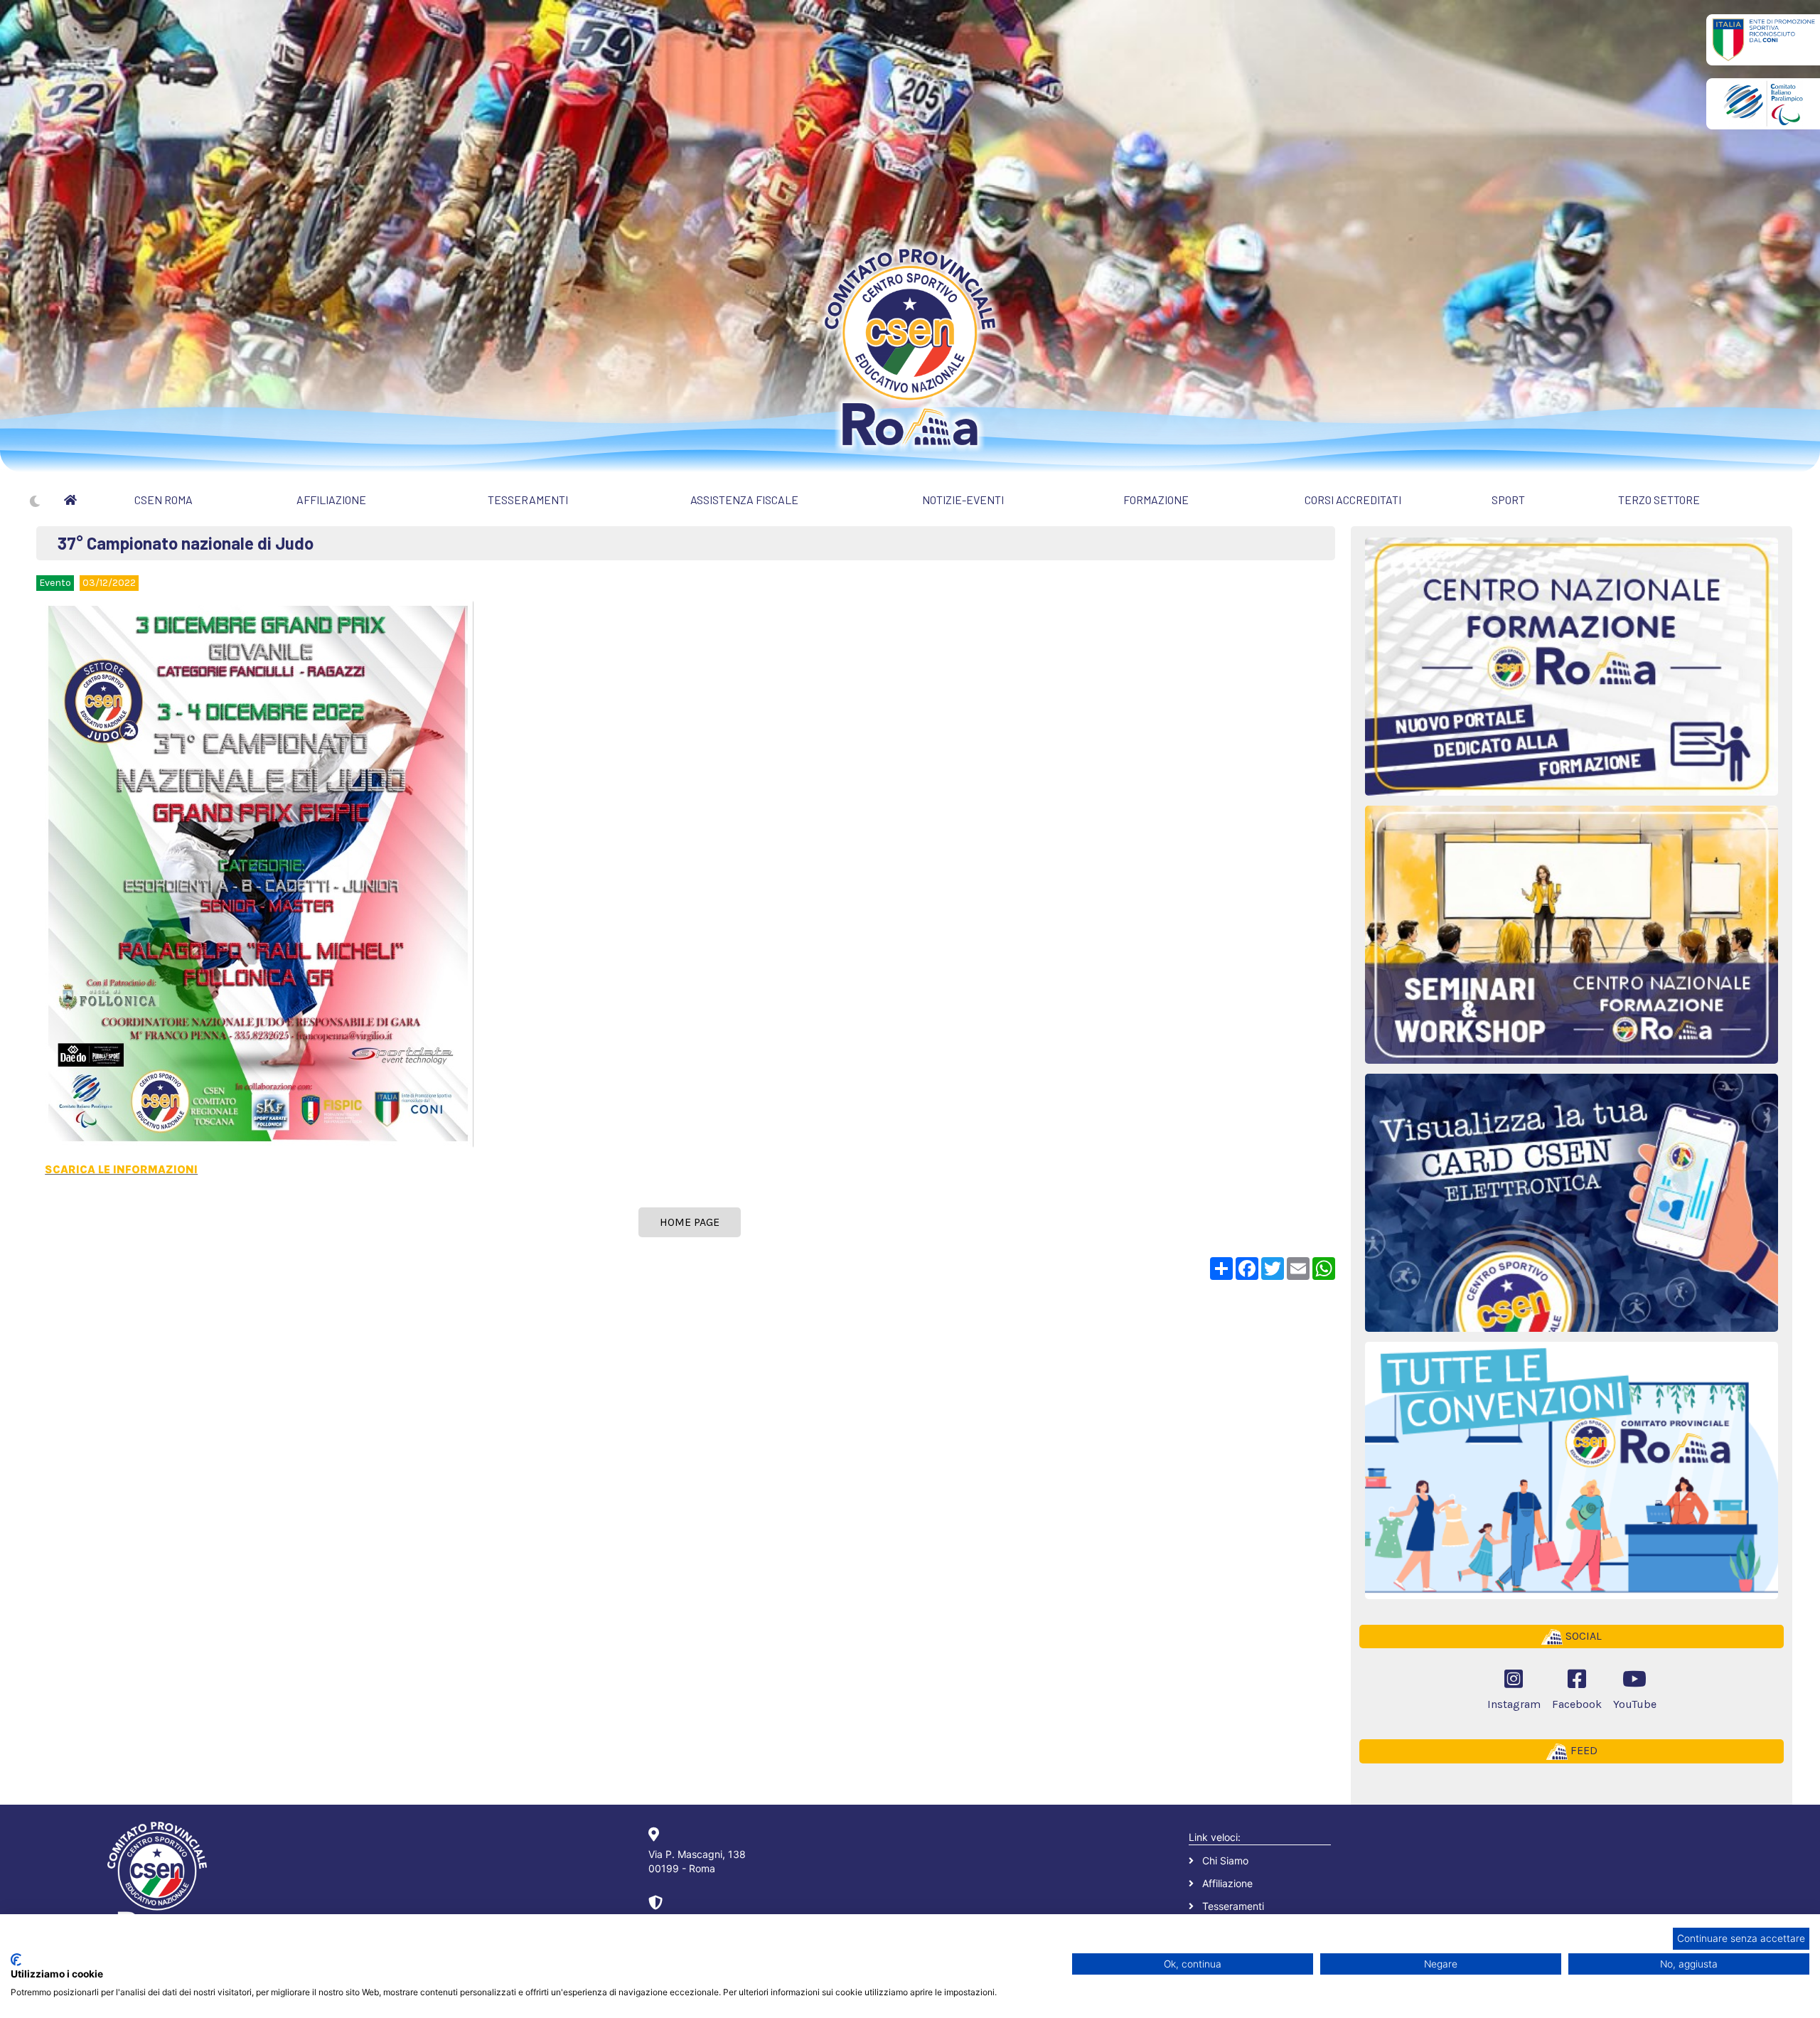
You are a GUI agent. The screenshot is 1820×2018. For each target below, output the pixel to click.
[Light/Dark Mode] (35, 501)
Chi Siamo (1225, 1860)
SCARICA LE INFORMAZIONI (121, 1169)
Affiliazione (1227, 1883)
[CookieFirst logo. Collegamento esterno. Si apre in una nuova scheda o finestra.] (16, 1960)
